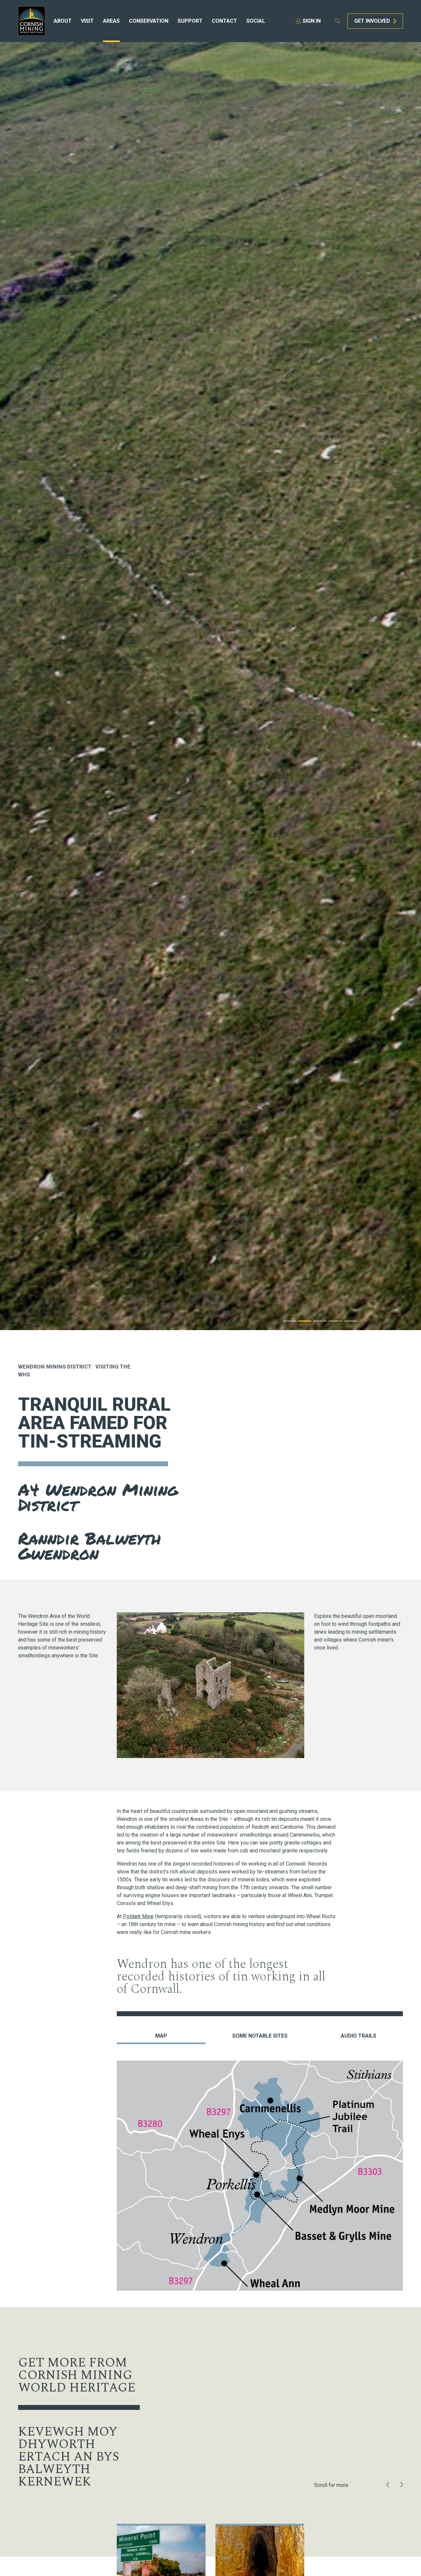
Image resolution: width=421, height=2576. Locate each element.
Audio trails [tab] (359, 2036)
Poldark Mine (138, 1916)
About (63, 21)
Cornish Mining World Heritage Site (32, 21)
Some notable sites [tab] (260, 2036)
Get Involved (372, 21)
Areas (111, 21)
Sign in (312, 21)
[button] (388, 2485)
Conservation (149, 21)
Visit (87, 21)
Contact (224, 21)
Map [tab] (161, 2036)
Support (190, 21)
